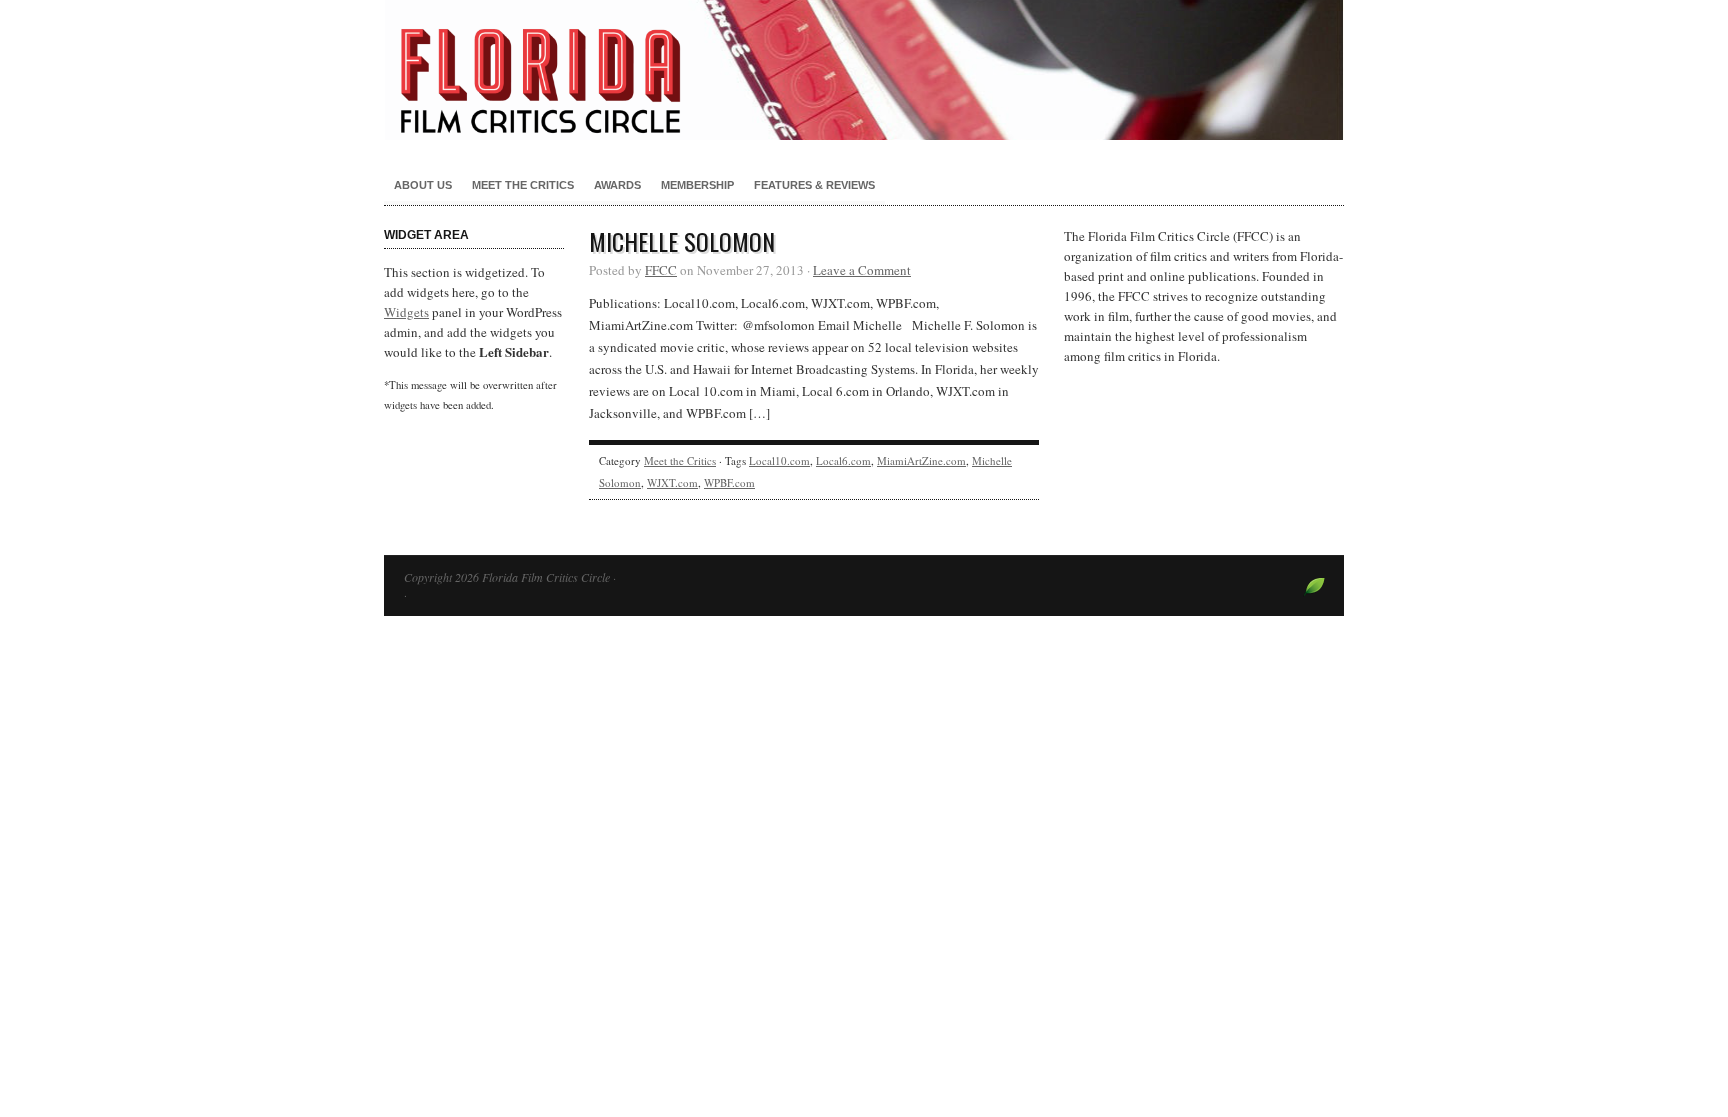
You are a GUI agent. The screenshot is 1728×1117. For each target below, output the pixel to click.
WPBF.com (729, 482)
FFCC (661, 270)
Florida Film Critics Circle (864, 70)
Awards (617, 185)
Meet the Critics (523, 185)
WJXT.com (672, 482)
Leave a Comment (862, 270)
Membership (697, 185)
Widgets (406, 312)
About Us (423, 185)
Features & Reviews (814, 185)
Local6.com (843, 460)
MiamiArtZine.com (921, 460)
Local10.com (779, 460)
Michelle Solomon (682, 241)
